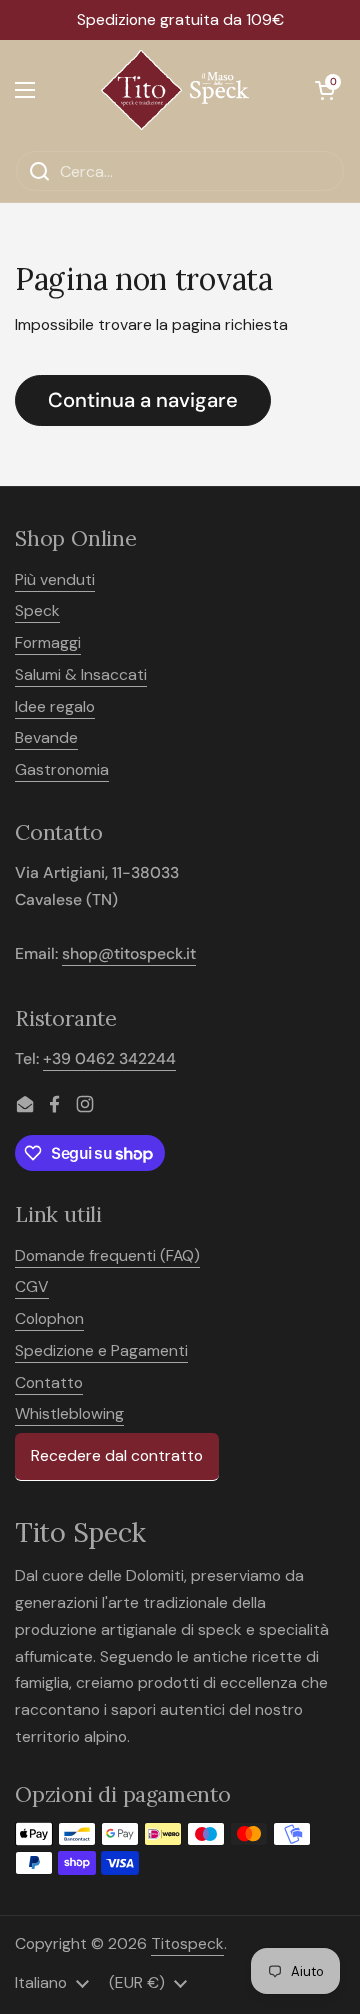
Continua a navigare (143, 400)
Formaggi (48, 642)
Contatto (49, 1382)
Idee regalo (55, 706)
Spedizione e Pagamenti (101, 1350)
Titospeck (187, 1943)
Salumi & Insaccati (81, 674)
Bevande (46, 737)
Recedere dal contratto (117, 1455)
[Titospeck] (175, 90)
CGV (32, 1286)
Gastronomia (62, 769)
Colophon (49, 1318)
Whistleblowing (69, 1413)
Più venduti (55, 579)
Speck (37, 610)
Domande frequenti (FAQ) (107, 1255)
